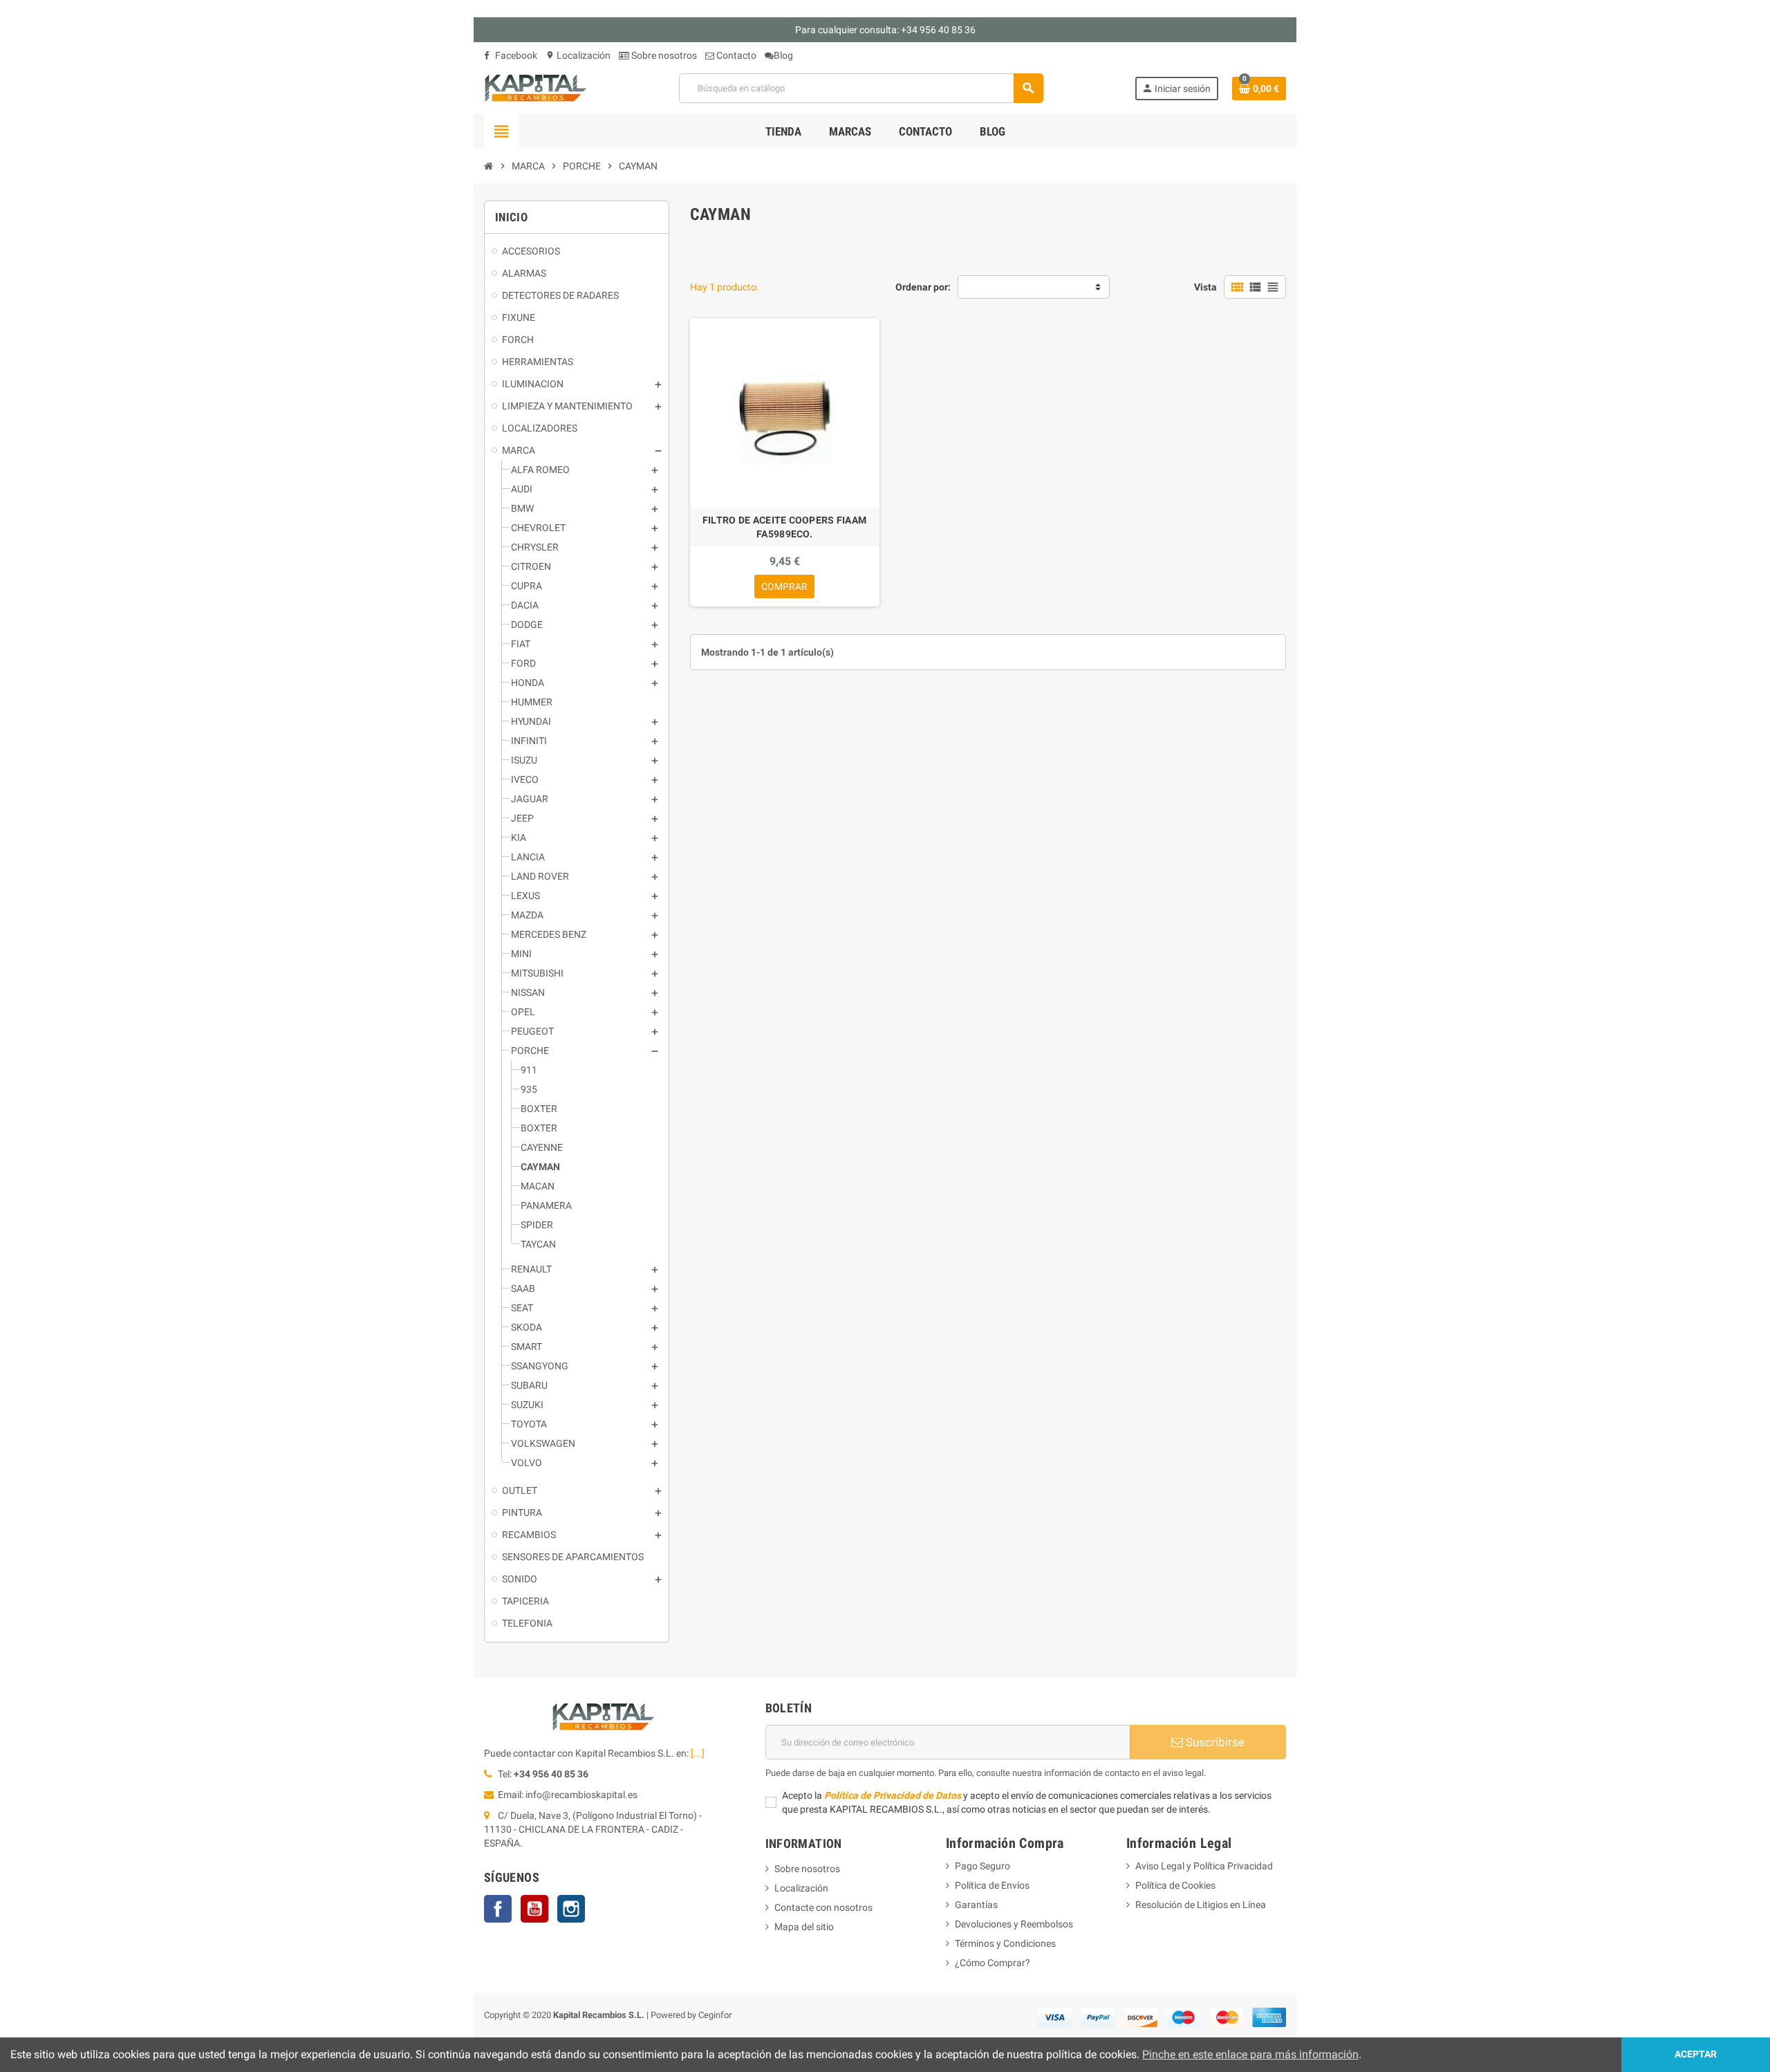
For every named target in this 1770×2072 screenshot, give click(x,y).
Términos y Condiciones (1005, 1943)
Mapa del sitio (804, 1927)
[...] (698, 1753)
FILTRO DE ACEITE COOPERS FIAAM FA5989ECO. (784, 527)
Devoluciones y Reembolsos (1014, 1924)
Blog (783, 55)
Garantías (976, 1905)
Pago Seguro (982, 1866)
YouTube (534, 1909)
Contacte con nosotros (823, 1907)
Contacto (735, 55)
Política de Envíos (992, 1885)
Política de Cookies (1175, 1885)
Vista (1205, 287)
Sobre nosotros (663, 55)
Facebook (515, 55)
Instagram (571, 1909)
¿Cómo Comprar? (993, 1963)
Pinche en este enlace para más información (1250, 2054)
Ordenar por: (923, 287)
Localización (578, 55)
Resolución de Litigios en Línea (1201, 1905)
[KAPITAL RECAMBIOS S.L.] (536, 87)
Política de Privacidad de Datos (893, 1795)
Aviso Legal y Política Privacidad (1204, 1866)
